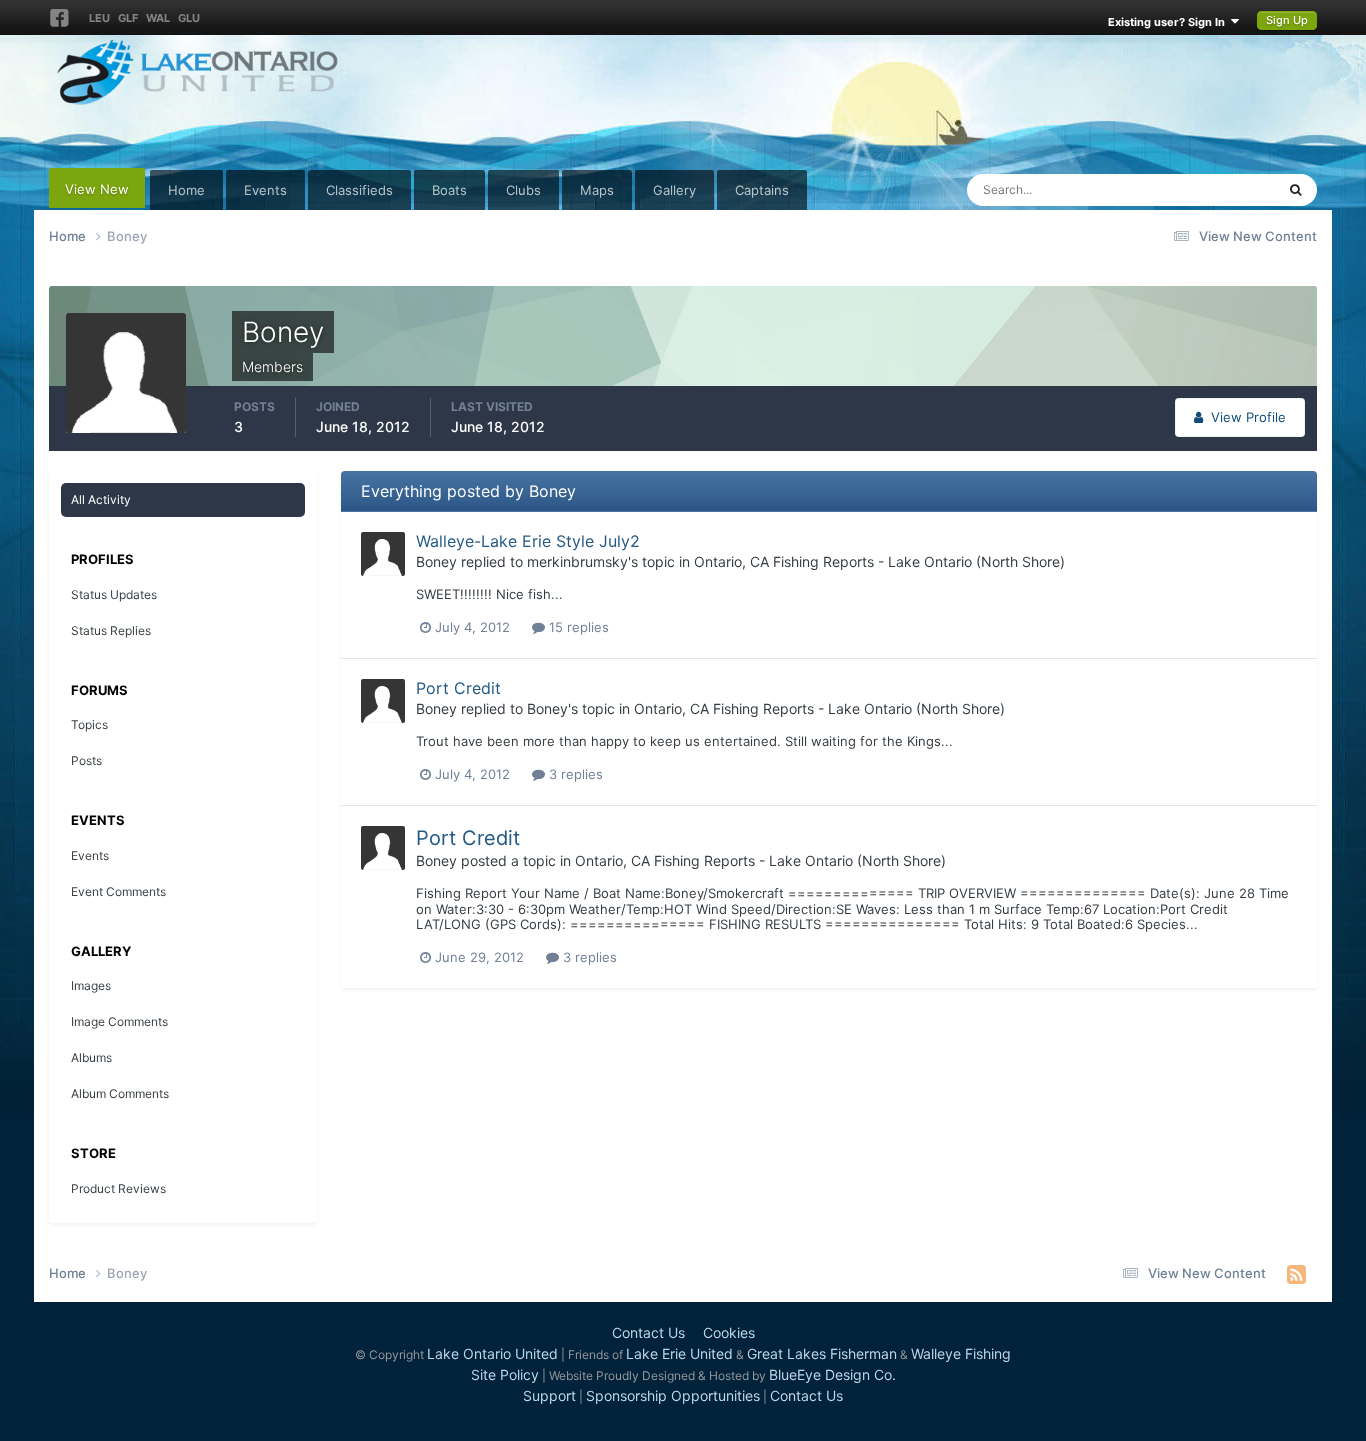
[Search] (1295, 190)
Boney (436, 561)
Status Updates (1204, 189)
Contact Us (648, 1332)
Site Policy (505, 1374)
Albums (91, 1057)
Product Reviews (118, 1188)
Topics (89, 724)
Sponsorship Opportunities (673, 1395)
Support (549, 1395)
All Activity (101, 499)
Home (186, 190)
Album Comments (120, 1093)
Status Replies (111, 630)
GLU (189, 18)
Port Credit (458, 688)
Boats (449, 190)
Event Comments (118, 891)
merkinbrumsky (577, 561)
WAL (158, 18)
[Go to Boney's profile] (383, 554)
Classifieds (359, 190)
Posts (86, 760)
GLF (128, 18)
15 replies (577, 627)
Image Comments (119, 1021)
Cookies (729, 1332)
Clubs (523, 190)
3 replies (574, 774)
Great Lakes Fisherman (822, 1353)
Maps (597, 190)
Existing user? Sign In (1169, 22)
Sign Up (1287, 20)
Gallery (674, 190)
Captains (762, 190)
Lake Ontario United (492, 1353)
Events (265, 190)
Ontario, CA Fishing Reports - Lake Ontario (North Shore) (879, 561)
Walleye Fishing (961, 1353)
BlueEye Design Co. (832, 1374)
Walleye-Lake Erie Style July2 (528, 541)
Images (91, 985)
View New (97, 189)
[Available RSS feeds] (1296, 1274)
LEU (99, 18)
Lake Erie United (679, 1353)
